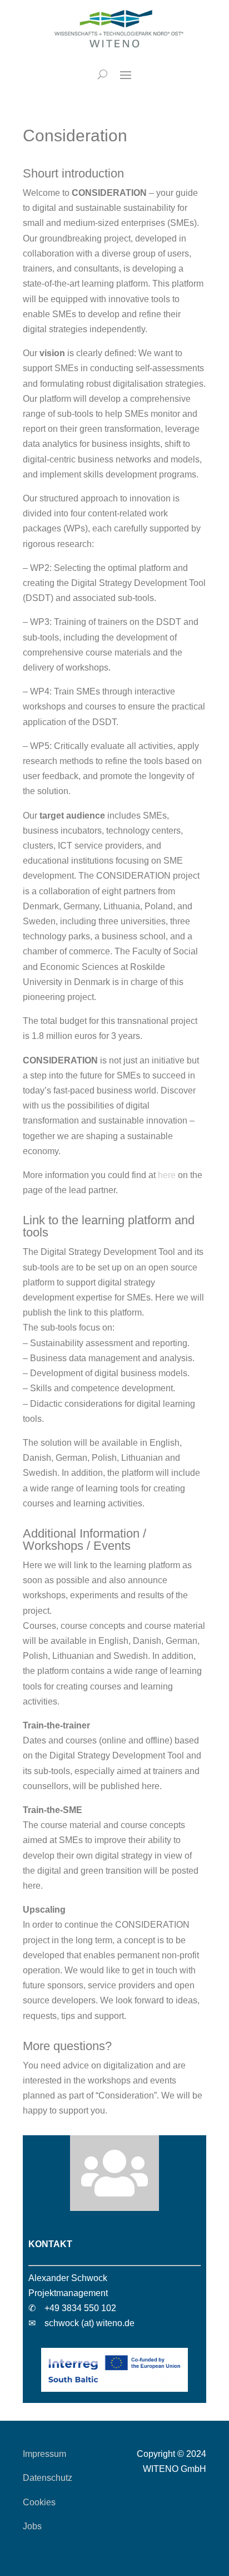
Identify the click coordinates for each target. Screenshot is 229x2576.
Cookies (39, 2502)
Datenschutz (48, 2478)
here (167, 1175)
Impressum (44, 2454)
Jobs (32, 2526)
